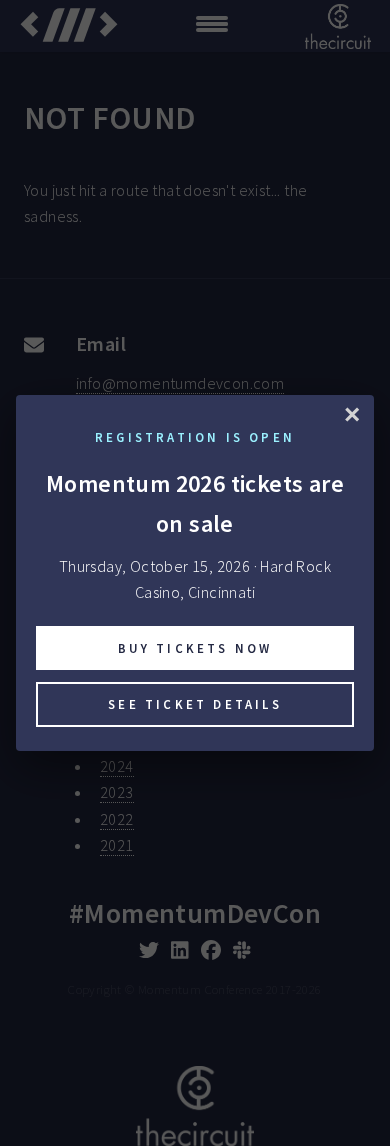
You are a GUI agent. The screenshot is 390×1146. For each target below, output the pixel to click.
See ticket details (195, 704)
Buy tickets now (195, 648)
